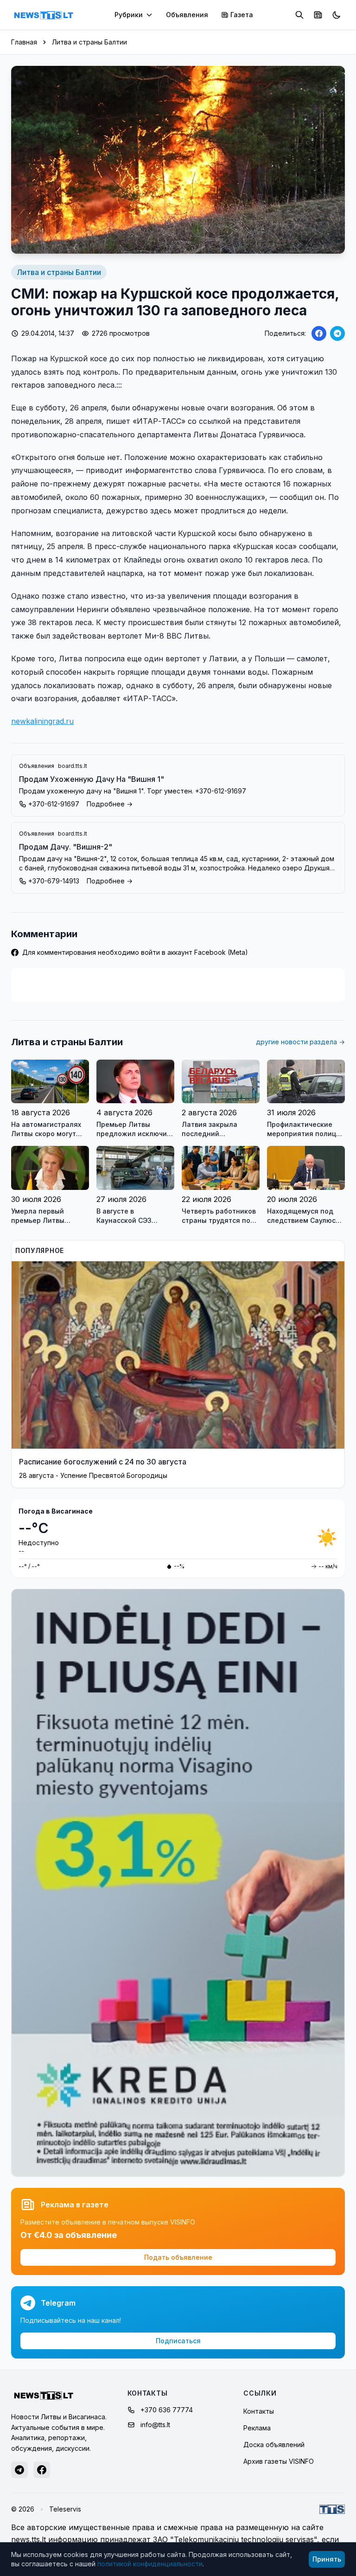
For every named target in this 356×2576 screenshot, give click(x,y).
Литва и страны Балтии (89, 42)
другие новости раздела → (300, 1042)
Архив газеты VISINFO (279, 2461)
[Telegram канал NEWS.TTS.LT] (19, 2470)
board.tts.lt (73, 766)
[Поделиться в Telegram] (337, 333)
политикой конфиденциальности (150, 2564)
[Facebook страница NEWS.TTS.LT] (42, 2470)
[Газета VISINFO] (318, 15)
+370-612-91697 (54, 804)
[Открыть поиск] (299, 15)
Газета (242, 15)
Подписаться (178, 2341)
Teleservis (65, 2509)
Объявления (187, 15)
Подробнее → (110, 804)
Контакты (259, 2411)
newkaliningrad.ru (42, 721)
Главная (24, 42)
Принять (327, 2559)
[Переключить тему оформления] (337, 15)
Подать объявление (178, 2257)
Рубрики (129, 15)
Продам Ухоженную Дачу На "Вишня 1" (92, 779)
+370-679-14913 (54, 881)
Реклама (257, 2428)
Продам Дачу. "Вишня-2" (66, 847)
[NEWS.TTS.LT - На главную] (44, 15)
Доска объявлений (274, 2445)
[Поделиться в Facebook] (319, 333)
